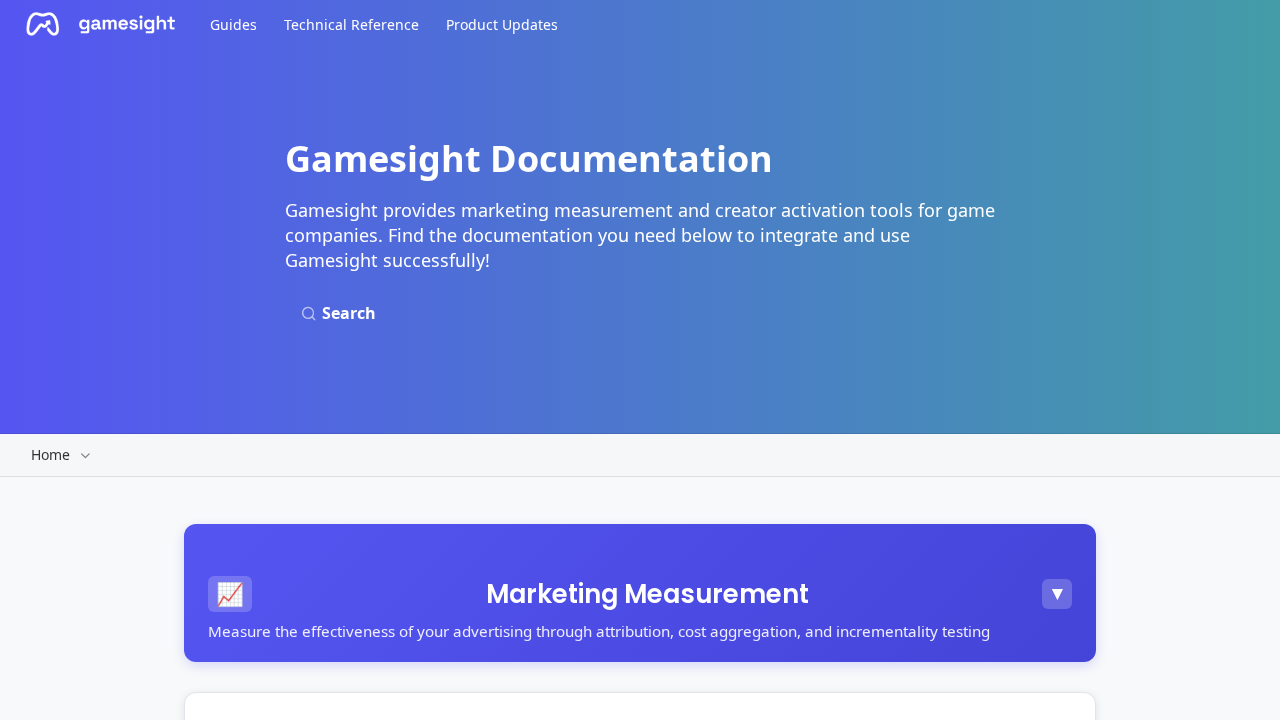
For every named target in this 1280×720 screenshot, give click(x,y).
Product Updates (502, 24)
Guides (233, 24)
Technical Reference (351, 24)
